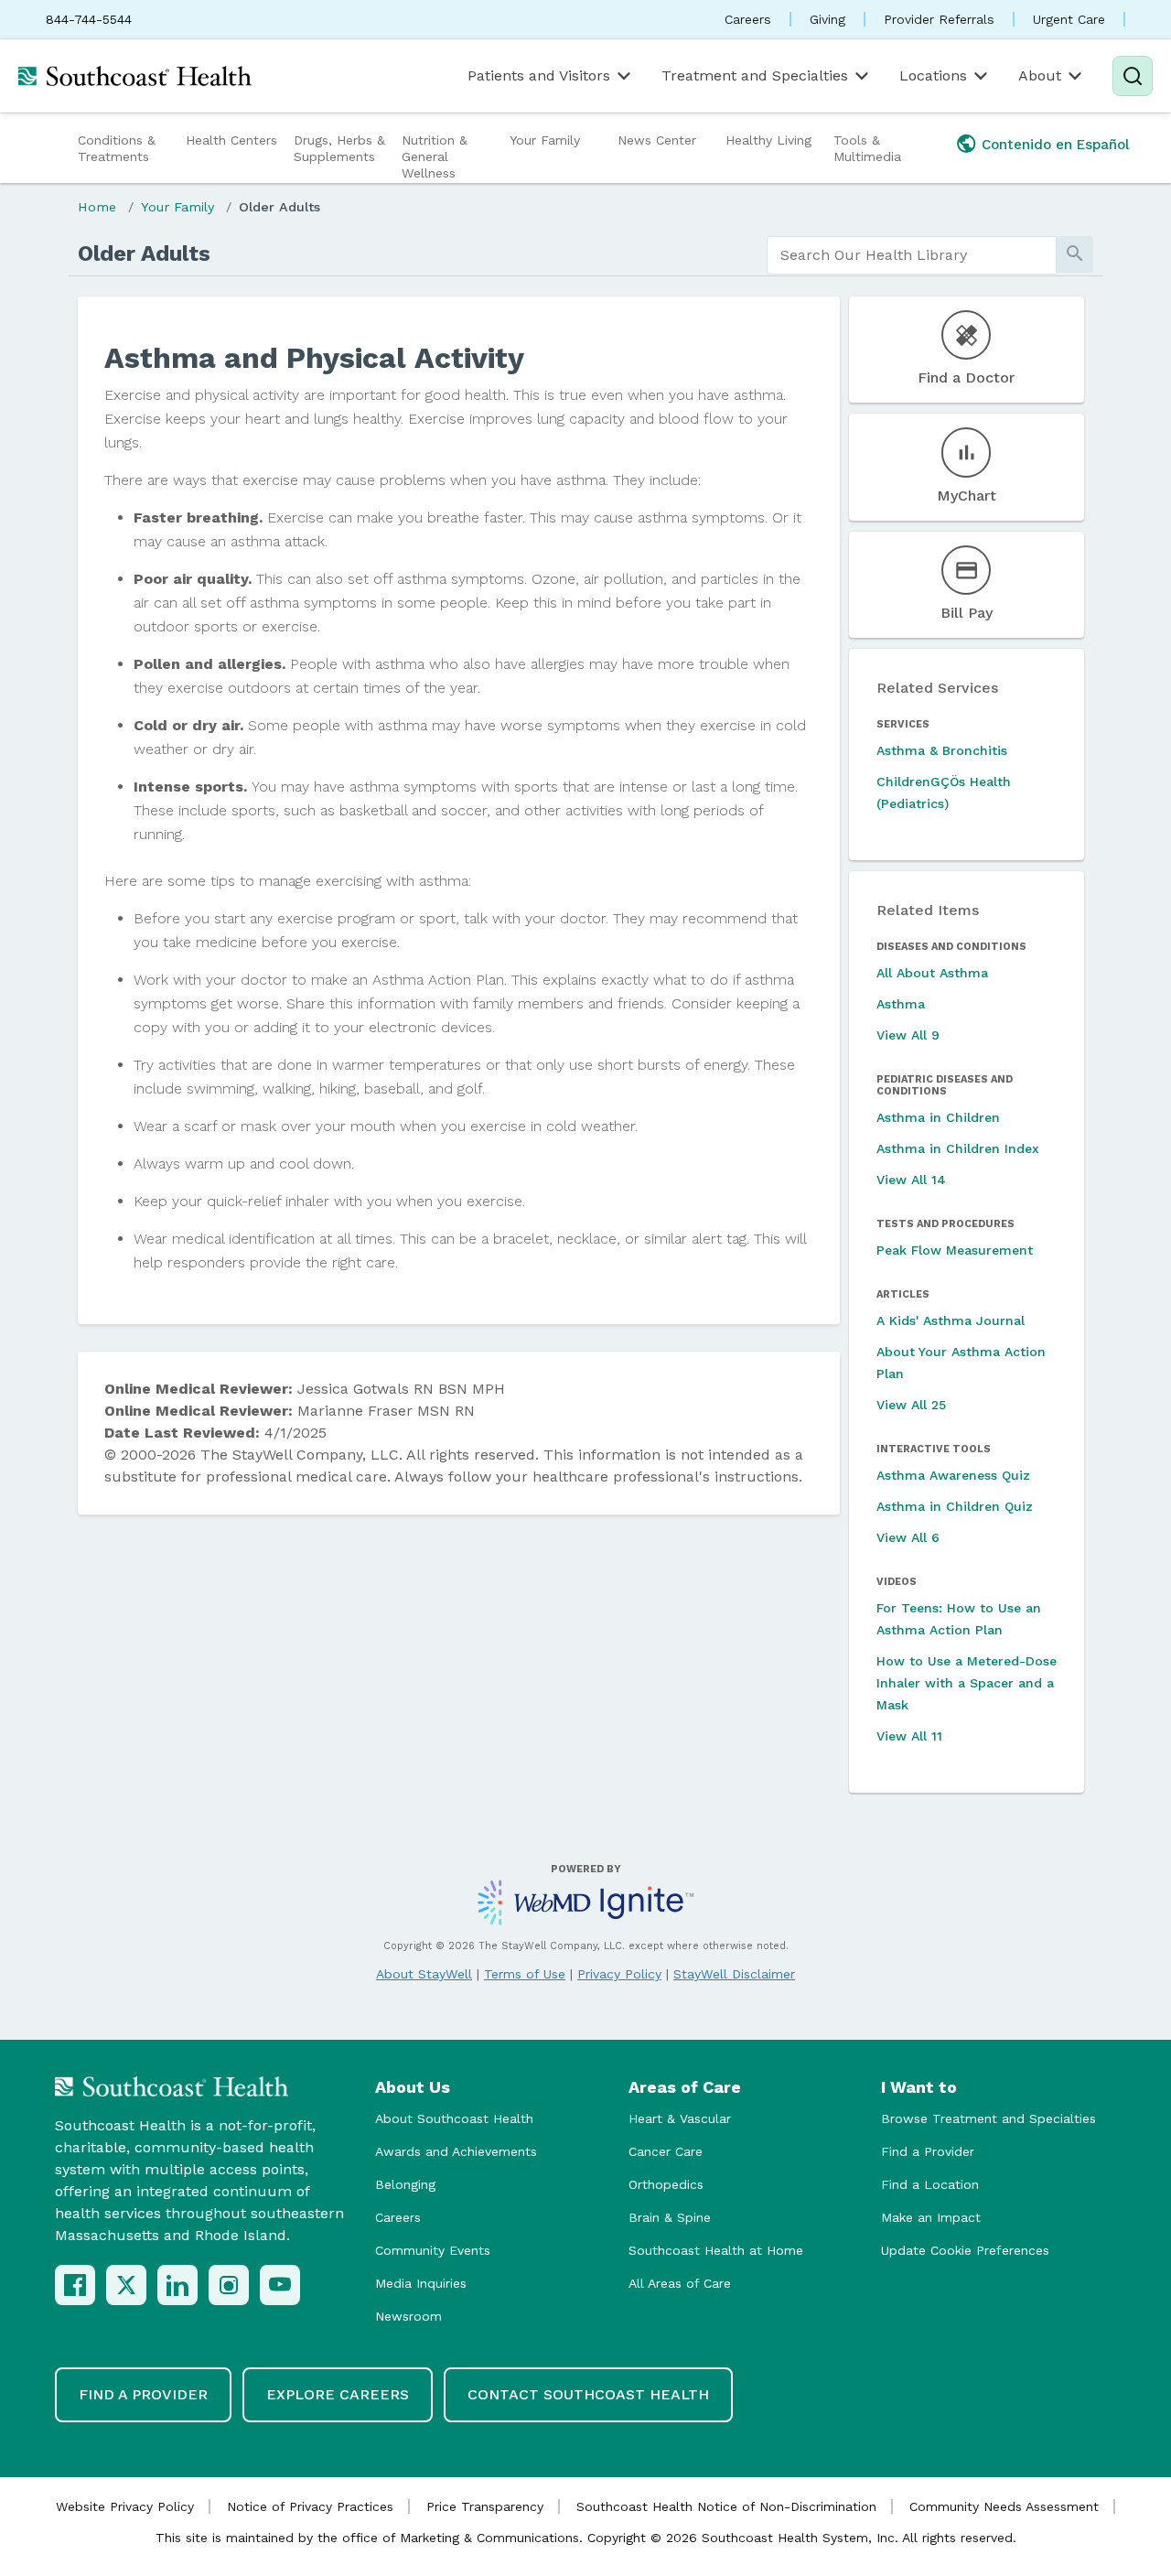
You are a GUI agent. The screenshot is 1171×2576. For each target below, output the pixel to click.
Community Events (433, 2250)
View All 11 (909, 1736)
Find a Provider (928, 2151)
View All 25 (911, 1405)
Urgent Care (1069, 19)
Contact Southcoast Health (588, 2394)
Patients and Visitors (539, 75)
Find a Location (930, 2184)
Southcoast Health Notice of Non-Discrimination (726, 2506)
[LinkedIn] (177, 2285)
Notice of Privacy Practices (310, 2506)
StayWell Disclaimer (734, 1974)
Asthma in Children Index (958, 1148)
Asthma (901, 1004)
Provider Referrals (939, 19)
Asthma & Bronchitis (942, 750)
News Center (657, 140)
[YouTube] (280, 2285)
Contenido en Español (1056, 145)
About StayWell (424, 1974)
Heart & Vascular (680, 2118)
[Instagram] (229, 2285)
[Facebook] (75, 2285)
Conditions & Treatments (117, 148)
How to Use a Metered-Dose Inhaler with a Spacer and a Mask (967, 1683)
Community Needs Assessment (1004, 2506)
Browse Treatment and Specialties (988, 2118)
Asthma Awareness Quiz (953, 1475)
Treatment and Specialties (755, 75)
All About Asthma (932, 973)
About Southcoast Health (454, 2118)
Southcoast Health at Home (716, 2250)
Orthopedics (666, 2184)
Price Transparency (485, 2506)
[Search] (1133, 76)
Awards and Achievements (456, 2151)
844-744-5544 (89, 19)
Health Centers (231, 140)
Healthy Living (768, 140)
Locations (933, 75)
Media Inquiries (421, 2283)
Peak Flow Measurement (955, 1250)
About (1040, 75)
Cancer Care (666, 2151)
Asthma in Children (938, 1117)
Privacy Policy (619, 1974)
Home (97, 207)
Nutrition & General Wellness (435, 156)
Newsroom (408, 2316)
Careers (748, 19)
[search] (912, 255)
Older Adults (279, 207)
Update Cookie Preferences (965, 2250)
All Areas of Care (680, 2283)
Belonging (405, 2184)
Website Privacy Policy (125, 2506)
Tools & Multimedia (867, 148)
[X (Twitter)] (126, 2285)
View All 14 (911, 1180)
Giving (827, 19)
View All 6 (908, 1537)
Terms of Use (525, 1974)
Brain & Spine (670, 2217)
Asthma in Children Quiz (955, 1506)
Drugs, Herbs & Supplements (339, 148)
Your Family (545, 140)
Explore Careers (338, 2394)
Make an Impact (931, 2217)
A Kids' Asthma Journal (951, 1320)
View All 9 (908, 1035)
